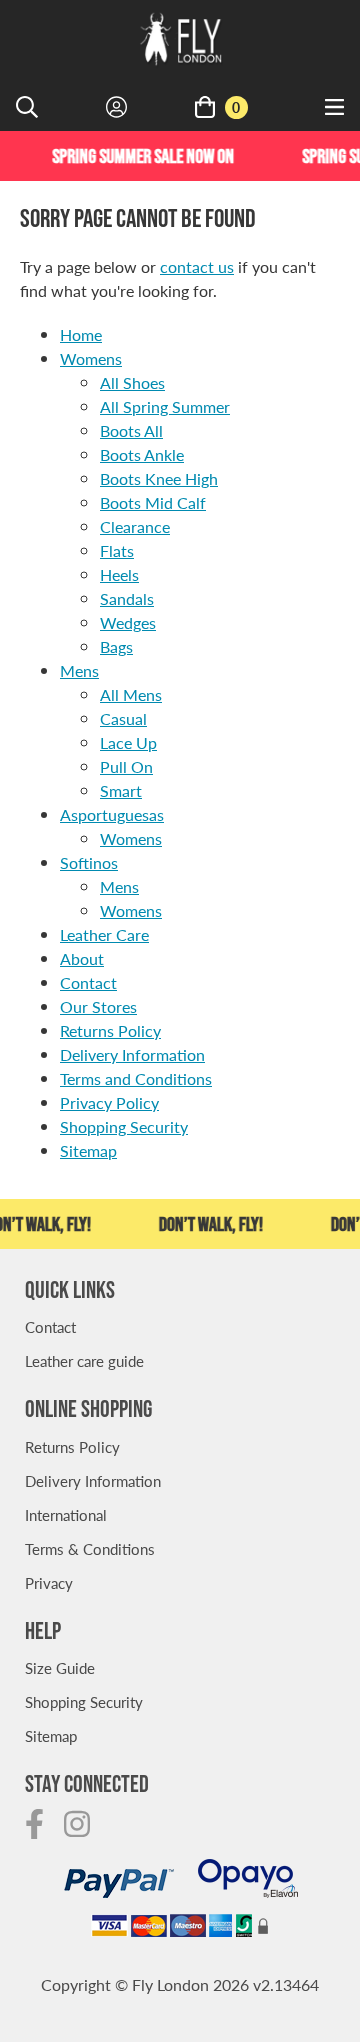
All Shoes (132, 382)
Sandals (127, 598)
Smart (121, 790)
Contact (88, 982)
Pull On (126, 766)
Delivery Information (132, 1054)
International (66, 1514)
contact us (197, 266)
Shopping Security (124, 1126)
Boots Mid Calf (153, 502)
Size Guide (60, 1667)
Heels (119, 574)
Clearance (135, 526)
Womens (91, 358)
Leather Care (104, 934)
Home (81, 334)
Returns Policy (110, 1030)
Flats (117, 550)
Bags (116, 646)
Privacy (49, 1582)
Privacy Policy (109, 1102)
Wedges (128, 622)
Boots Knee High (159, 478)
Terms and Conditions (136, 1078)
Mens (79, 670)
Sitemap (88, 1150)
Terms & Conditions (90, 1548)
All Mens (131, 694)
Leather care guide (84, 1360)
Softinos (89, 862)
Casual (123, 718)
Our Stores (98, 1006)
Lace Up (128, 742)
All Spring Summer (165, 406)
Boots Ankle (142, 454)
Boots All (131, 430)
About (82, 958)
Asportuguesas (112, 814)
